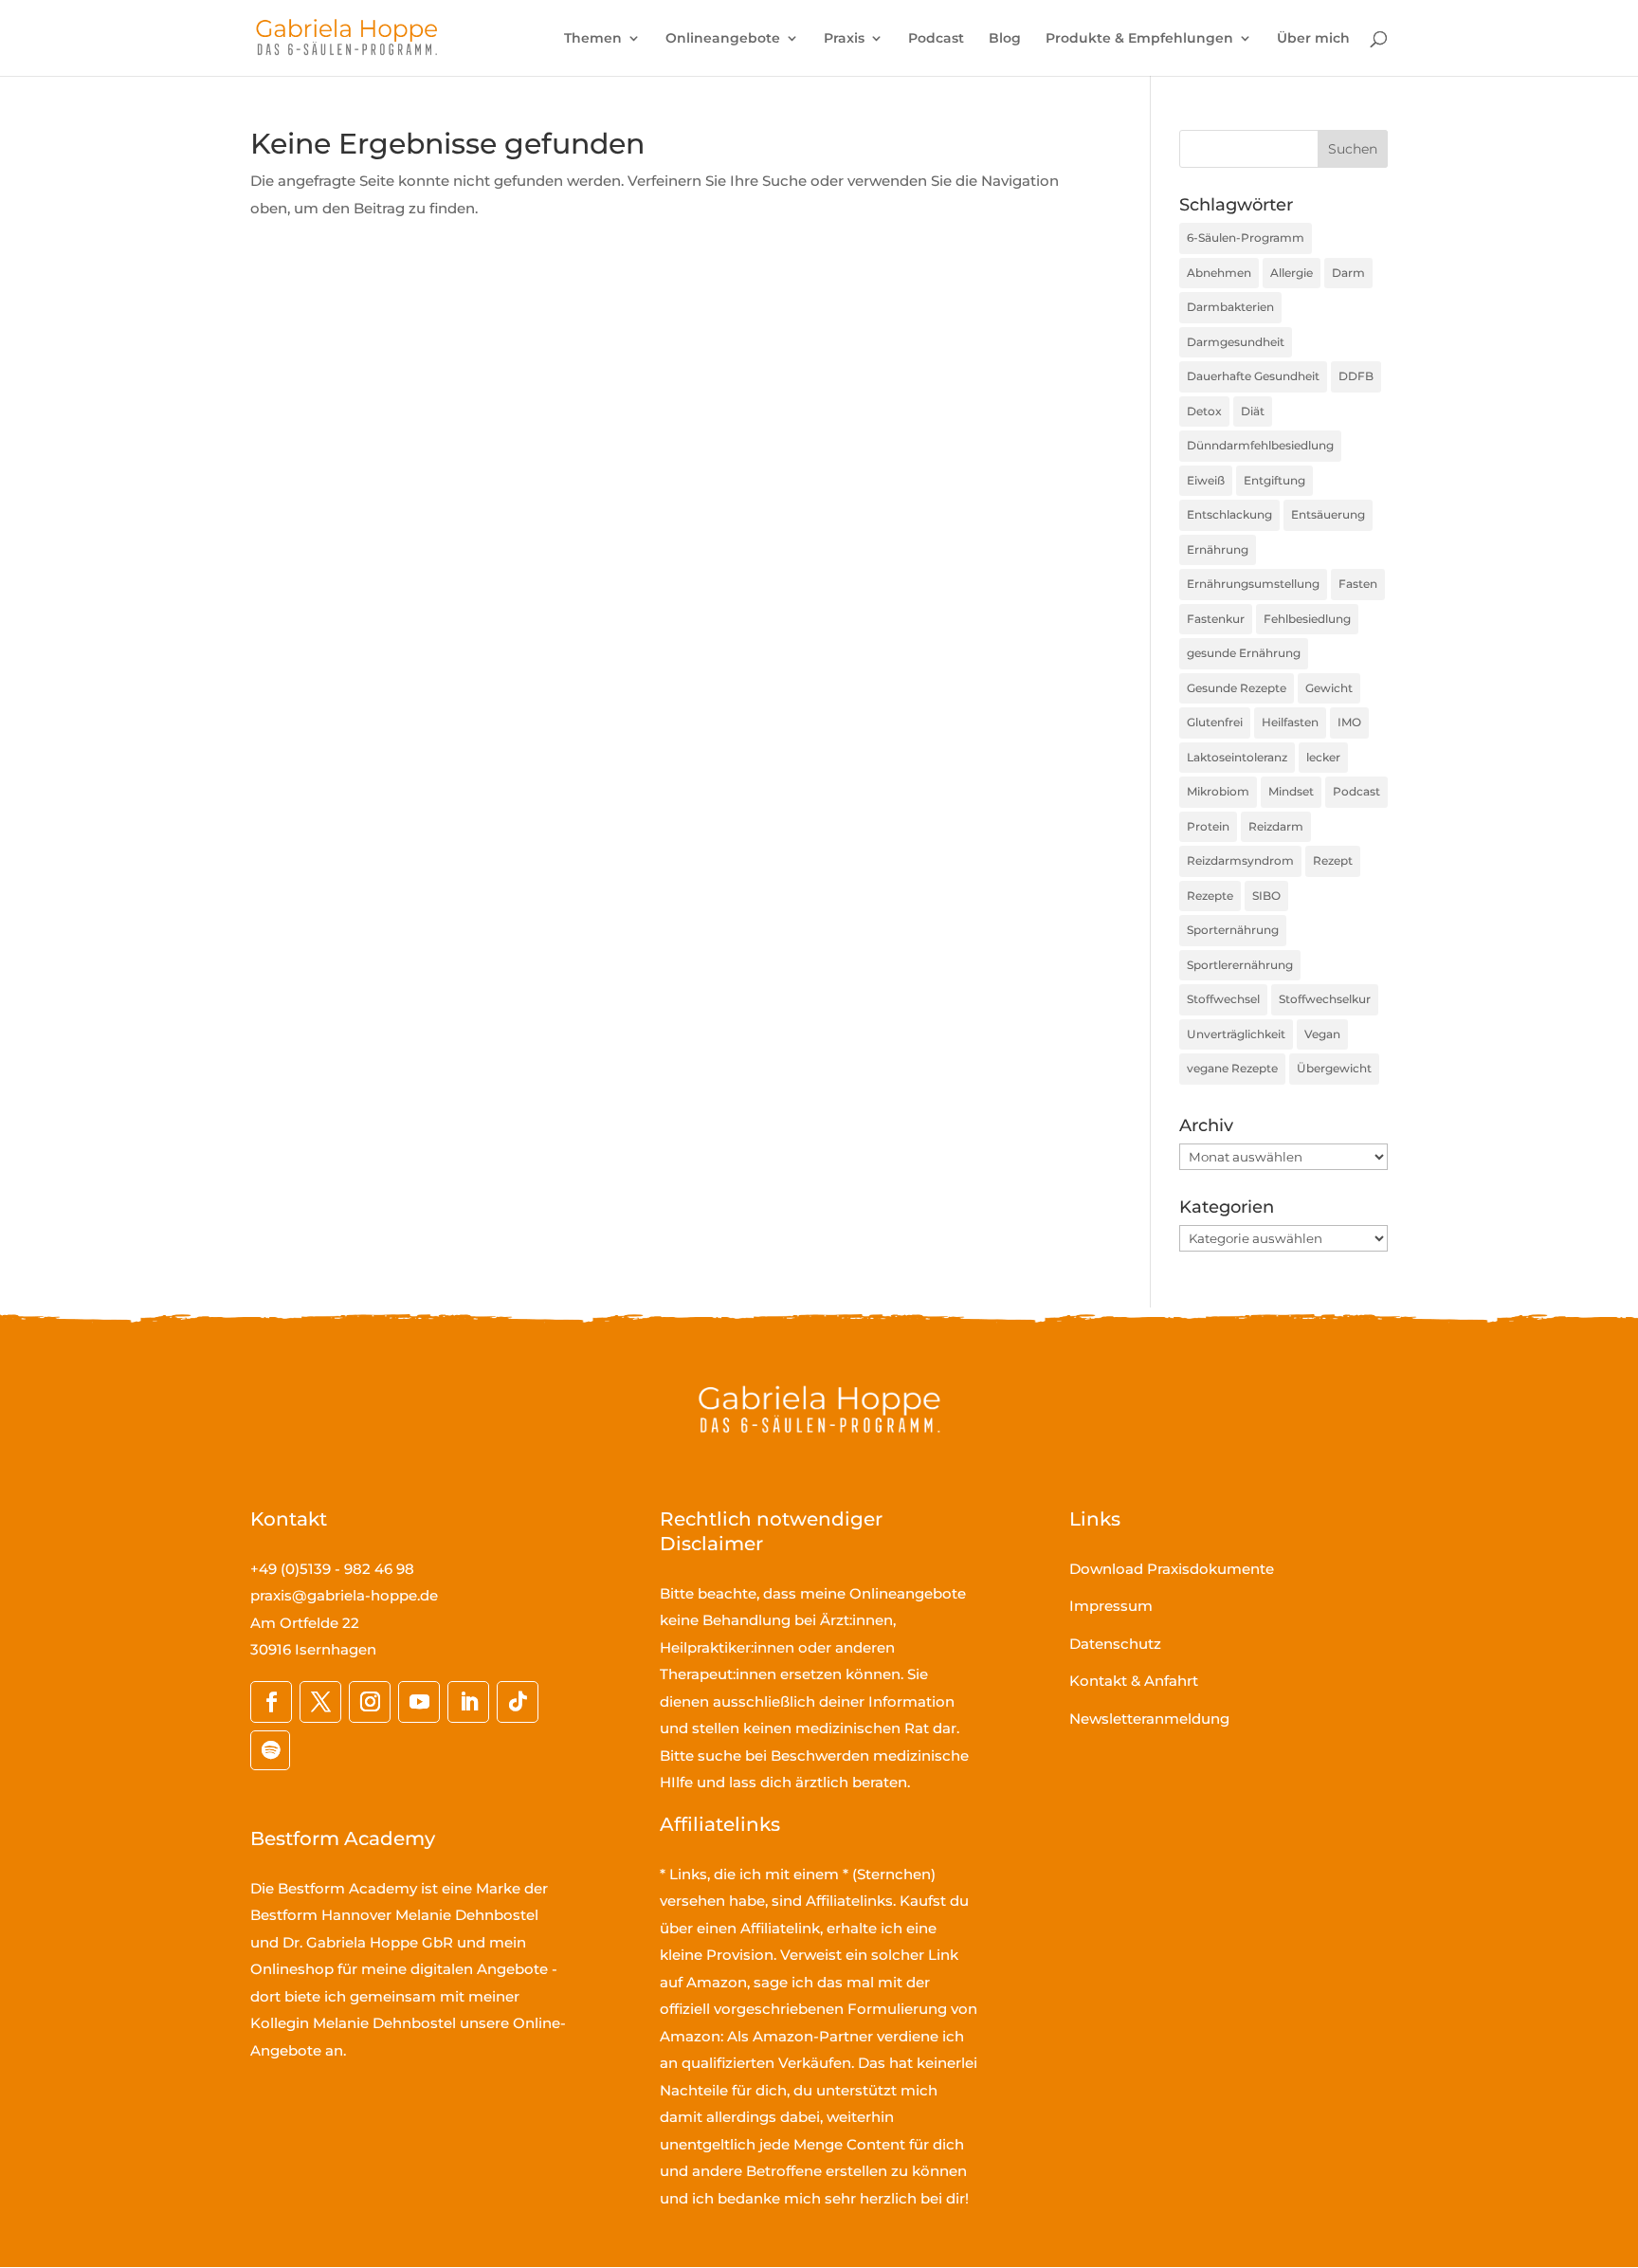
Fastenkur (1216, 619)
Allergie (1292, 273)
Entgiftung (1274, 480)
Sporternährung (1233, 930)
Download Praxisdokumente (1172, 1569)
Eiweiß (1206, 480)
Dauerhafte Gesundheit (1253, 376)
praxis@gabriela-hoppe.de (344, 1595)
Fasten (1358, 584)
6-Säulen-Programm (1246, 238)
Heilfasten (1290, 722)
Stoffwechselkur (1325, 999)
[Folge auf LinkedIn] (468, 1702)
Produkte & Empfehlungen (1139, 39)
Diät (1253, 411)
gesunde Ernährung (1244, 653)
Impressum (1111, 1606)
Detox (1204, 411)
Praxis (844, 39)
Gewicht (1329, 688)
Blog (1005, 39)
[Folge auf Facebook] (271, 1702)
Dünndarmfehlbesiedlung (1260, 445)
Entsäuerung (1328, 514)
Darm (1348, 273)
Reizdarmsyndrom (1240, 860)
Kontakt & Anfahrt (1134, 1681)
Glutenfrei (1215, 722)
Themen (593, 39)
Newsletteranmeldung (1149, 1719)
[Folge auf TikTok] (518, 1702)
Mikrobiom (1218, 791)
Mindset (1291, 791)
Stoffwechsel (1223, 999)
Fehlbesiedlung (1307, 619)
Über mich (1313, 39)
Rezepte (1210, 896)
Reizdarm (1276, 826)
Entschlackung (1229, 514)
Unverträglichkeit (1236, 1034)
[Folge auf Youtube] (419, 1702)
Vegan (1322, 1034)
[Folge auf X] (320, 1702)
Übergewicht (1334, 1068)
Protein (1208, 826)
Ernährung (1218, 549)
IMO (1349, 722)
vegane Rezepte (1232, 1068)
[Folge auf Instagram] (370, 1702)
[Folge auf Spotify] (270, 1750)
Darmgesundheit (1236, 342)
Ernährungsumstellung (1253, 584)
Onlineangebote (723, 39)
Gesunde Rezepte (1237, 688)
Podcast (936, 39)
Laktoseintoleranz (1237, 757)
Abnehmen (1219, 273)
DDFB (1356, 376)
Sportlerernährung (1240, 965)
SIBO (1266, 896)
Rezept (1333, 860)
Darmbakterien (1230, 307)
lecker (1323, 757)
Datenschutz (1115, 1644)
